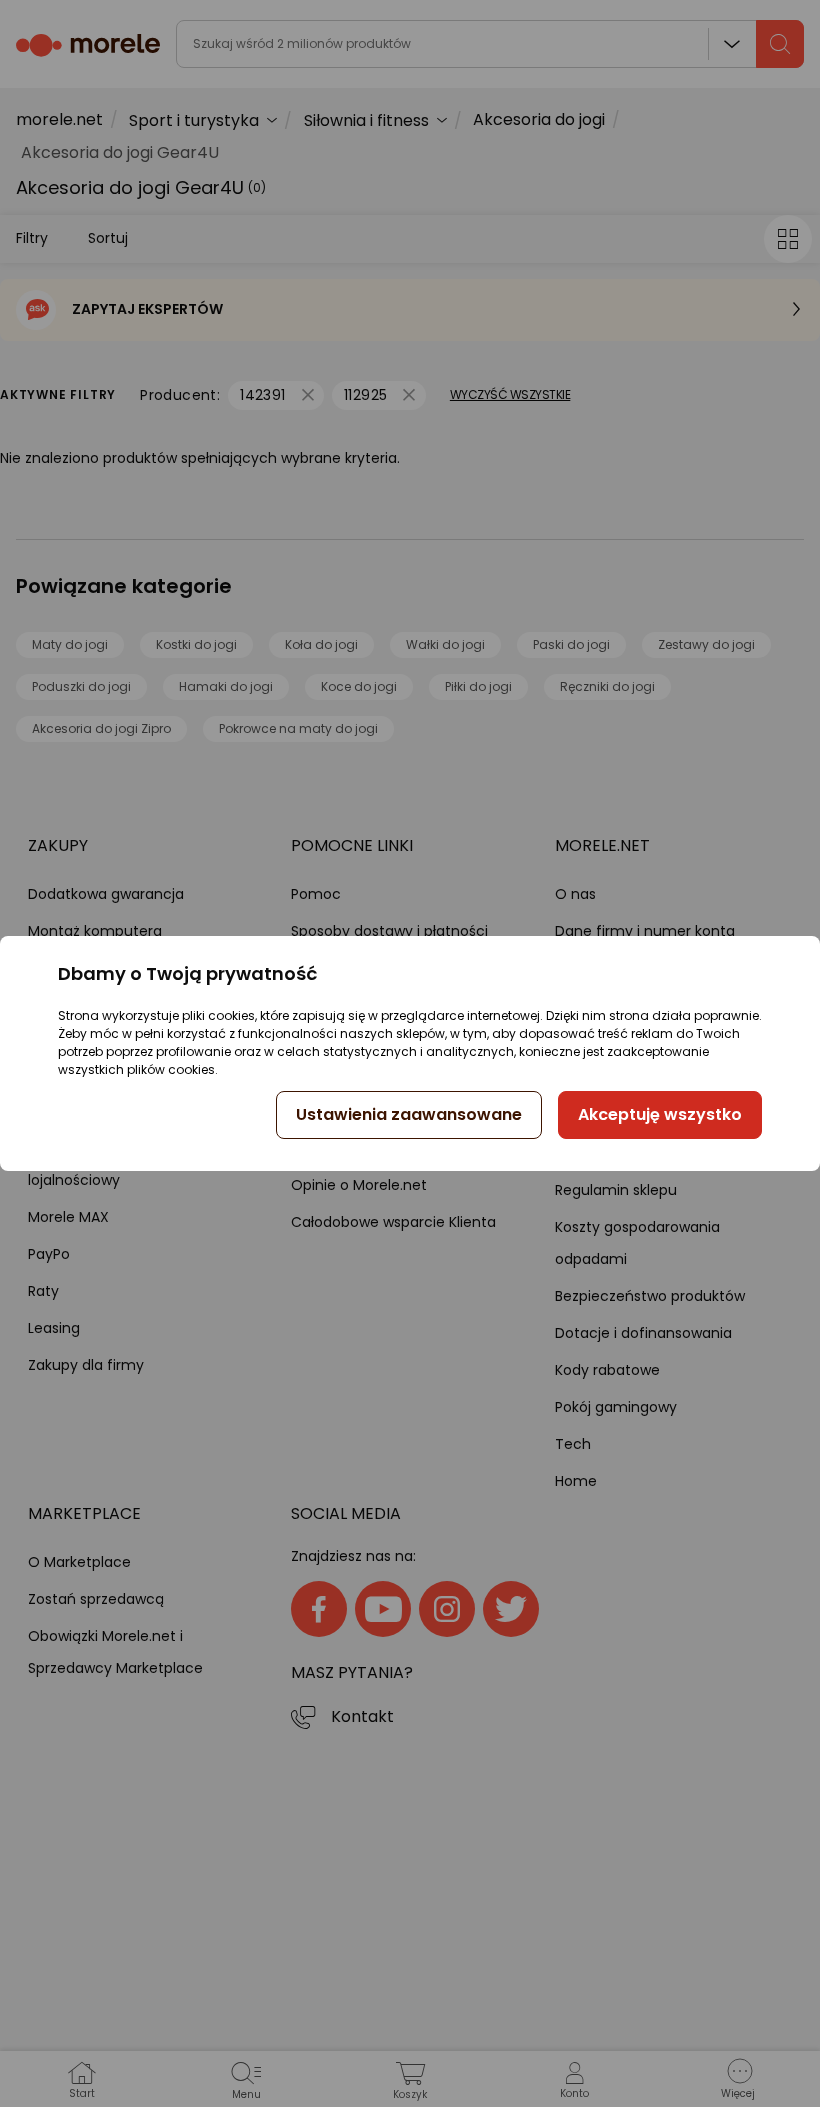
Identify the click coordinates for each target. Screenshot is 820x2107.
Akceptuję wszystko (660, 1114)
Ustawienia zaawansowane (409, 1114)
